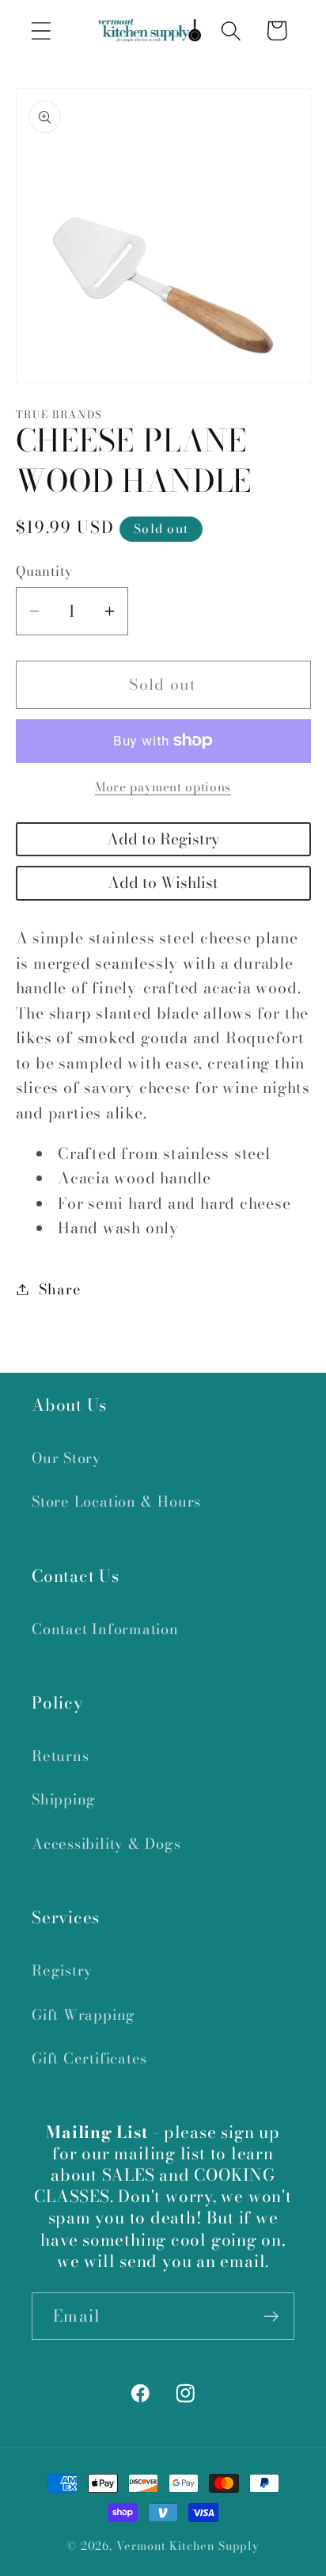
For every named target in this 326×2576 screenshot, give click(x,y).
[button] (41, 30)
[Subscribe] (271, 2317)
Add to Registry (163, 839)
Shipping (64, 1799)
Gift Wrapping (83, 2015)
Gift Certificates (89, 2058)
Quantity (44, 572)
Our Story (66, 1458)
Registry (62, 1970)
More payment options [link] (163, 787)
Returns (60, 1756)
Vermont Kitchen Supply (188, 2546)
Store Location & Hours (116, 1501)
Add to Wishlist (163, 882)
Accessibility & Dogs (106, 1844)
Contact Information (105, 1629)
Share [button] (60, 1289)
